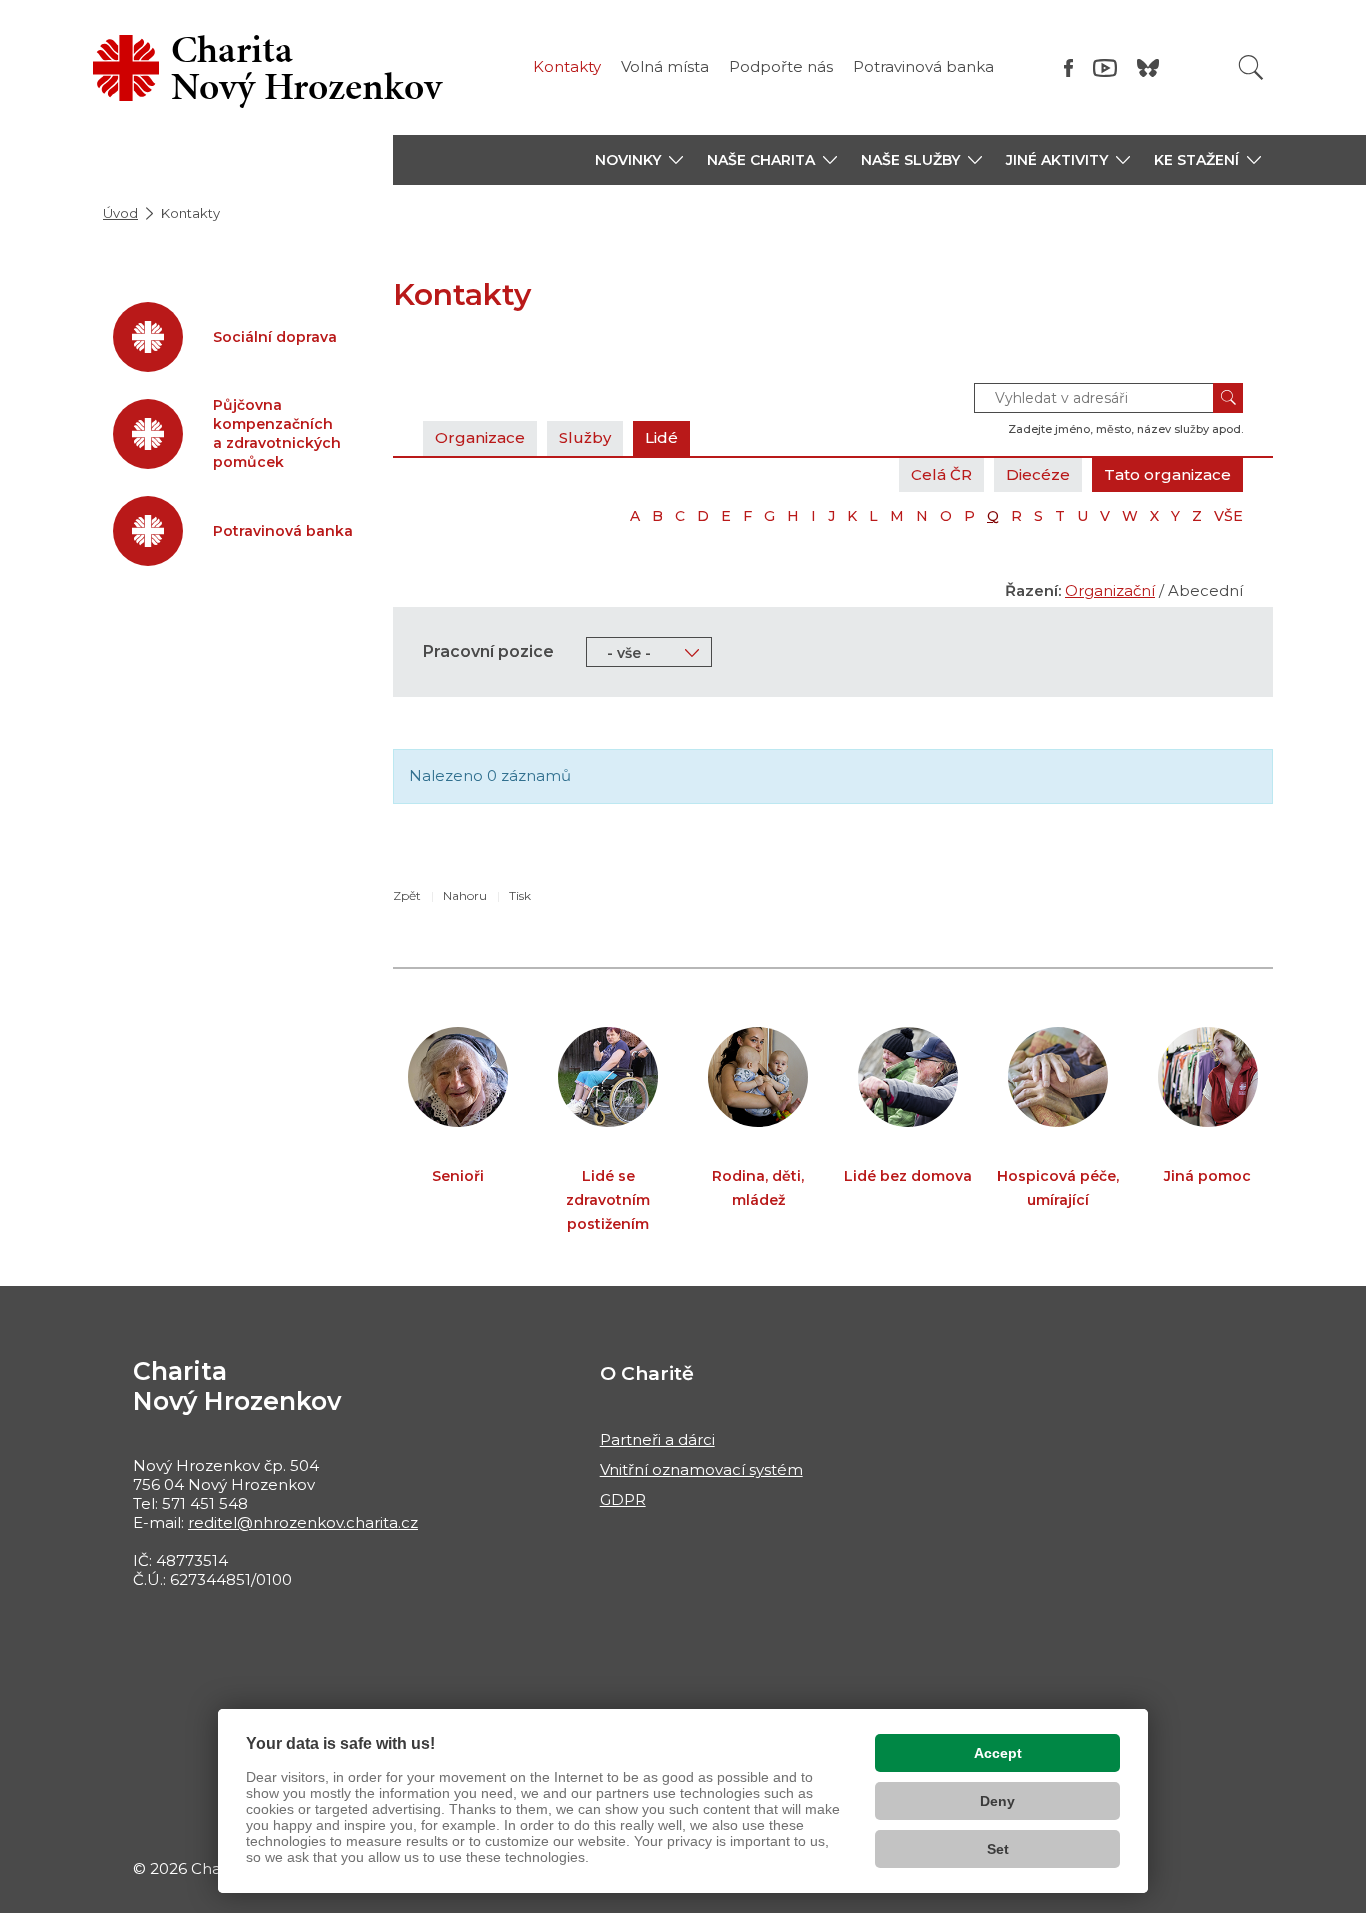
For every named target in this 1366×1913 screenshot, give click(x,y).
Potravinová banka (923, 66)
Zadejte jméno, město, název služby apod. (1125, 429)
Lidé (661, 437)
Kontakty (567, 66)
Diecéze (1038, 474)
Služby (585, 437)
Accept (998, 1753)
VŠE (1228, 516)
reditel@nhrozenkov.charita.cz (303, 1522)
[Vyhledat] (1251, 67)
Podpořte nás (781, 66)
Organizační (1110, 590)
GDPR (623, 1499)
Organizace (480, 437)
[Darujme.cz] (1148, 67)
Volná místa (665, 66)
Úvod (120, 213)
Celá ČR (941, 474)
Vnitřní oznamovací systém (701, 1469)
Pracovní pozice (488, 651)
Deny (997, 1801)
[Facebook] (1068, 67)
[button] (639, 160)
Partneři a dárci (657, 1439)
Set (998, 1849)
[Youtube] (1105, 67)
